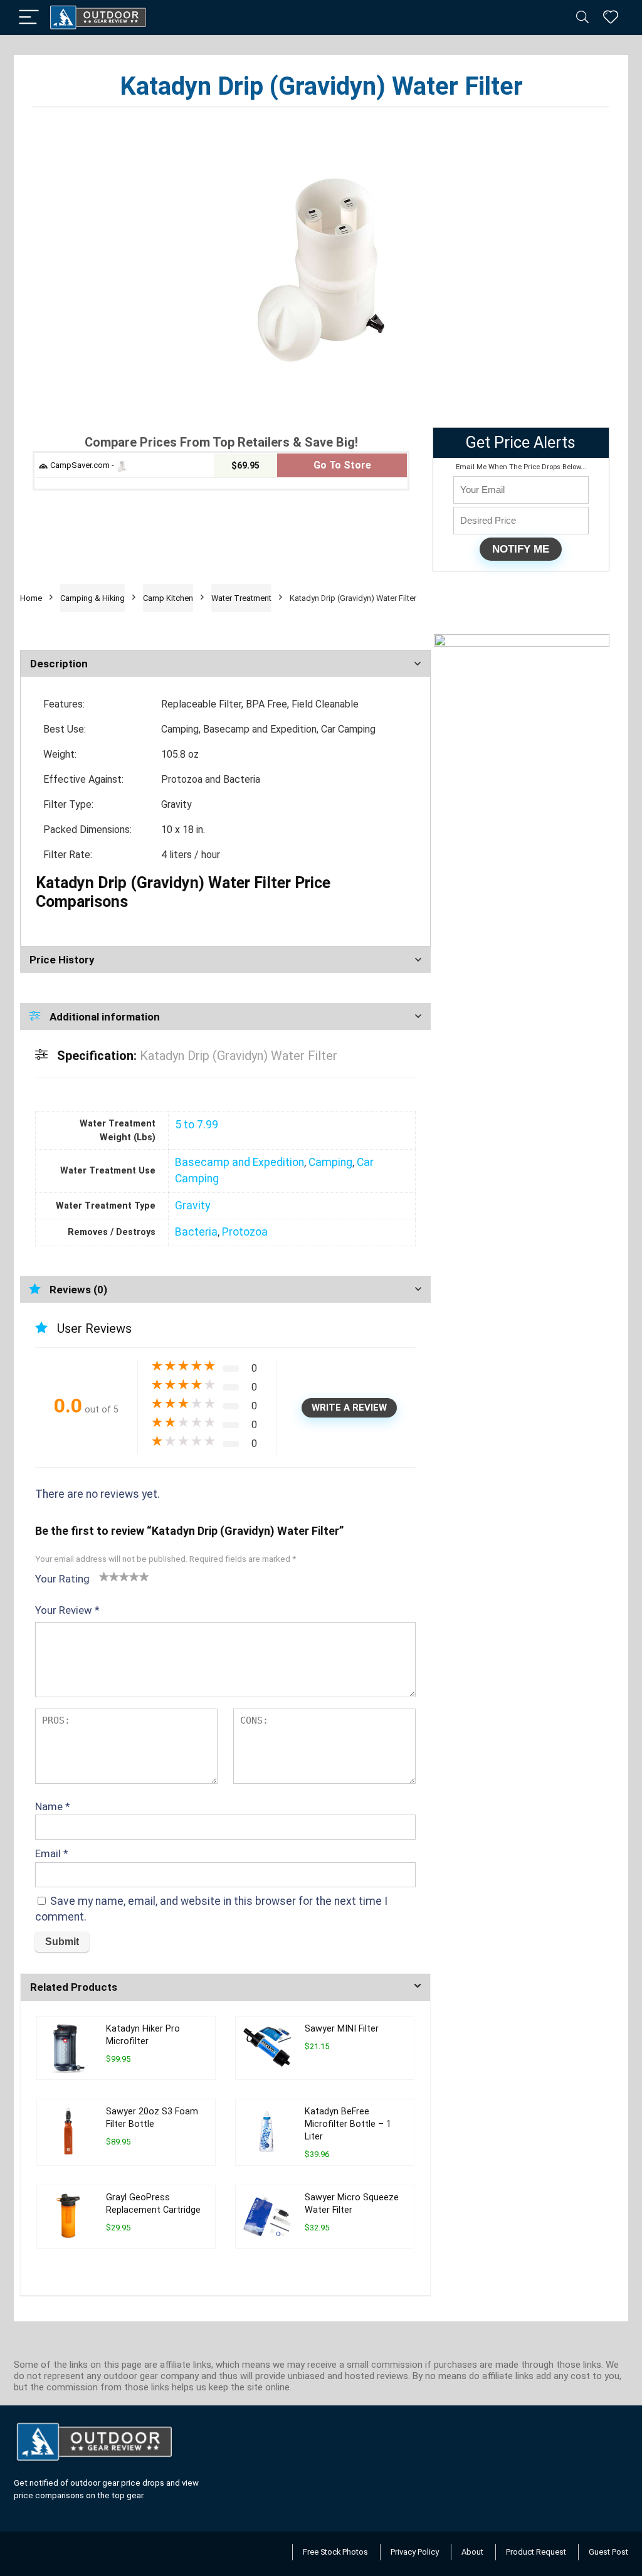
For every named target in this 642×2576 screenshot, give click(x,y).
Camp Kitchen (168, 598)
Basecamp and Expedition (239, 1162)
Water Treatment (241, 598)
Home (31, 598)
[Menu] (29, 18)
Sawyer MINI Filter (342, 2029)
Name (53, 1806)
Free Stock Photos (335, 2552)
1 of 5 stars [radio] (104, 1576)
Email (52, 1853)
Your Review (67, 1610)
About (472, 2552)
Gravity (192, 1206)
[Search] (582, 18)
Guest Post (608, 2552)
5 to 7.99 (197, 1125)
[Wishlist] (611, 18)
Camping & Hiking (92, 598)
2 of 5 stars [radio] (109, 1576)
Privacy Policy (415, 2552)
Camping (330, 1162)
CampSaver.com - (82, 465)
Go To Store (342, 465)
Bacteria (196, 1232)
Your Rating (62, 1579)
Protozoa (245, 1232)
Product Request (536, 2552)
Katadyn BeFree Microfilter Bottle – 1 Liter (348, 2124)
